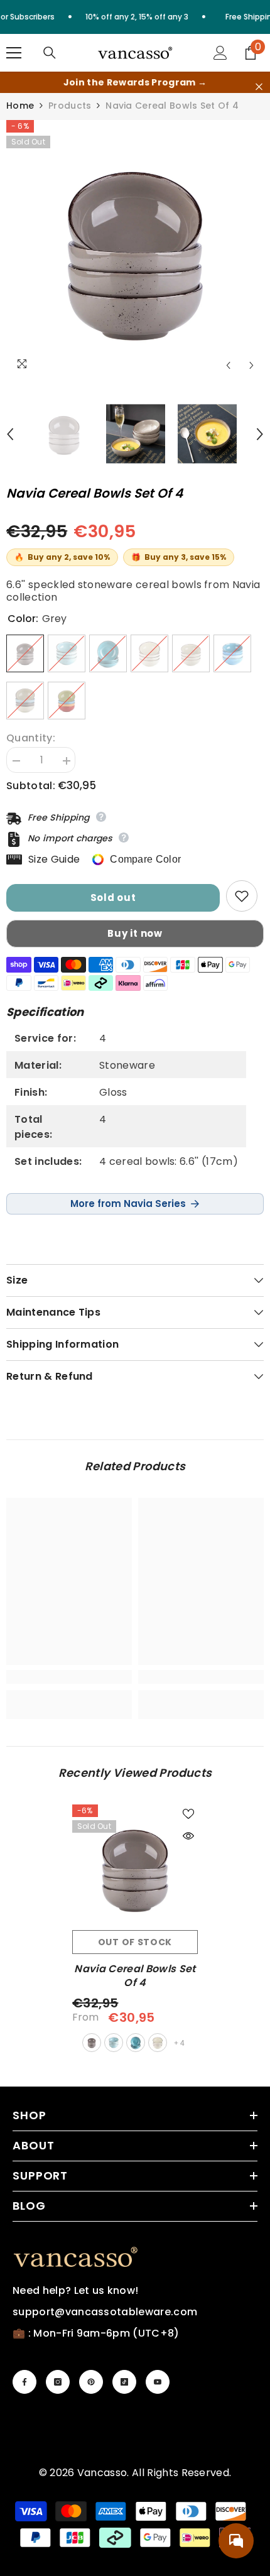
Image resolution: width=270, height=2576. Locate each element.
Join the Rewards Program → (135, 82)
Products (70, 106)
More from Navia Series (128, 1203)
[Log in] (220, 53)
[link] (69, 1677)
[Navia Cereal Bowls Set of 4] (135, 1867)
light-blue (114, 2043)
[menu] (14, 53)
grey (92, 2043)
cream (158, 2043)
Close (259, 87)
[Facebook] (24, 2382)
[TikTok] (124, 2382)
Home (20, 106)
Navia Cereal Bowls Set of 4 (135, 1976)
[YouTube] (158, 2382)
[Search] (50, 53)
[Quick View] (188, 1836)
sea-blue (136, 2043)
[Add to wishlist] (242, 896)
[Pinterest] (91, 2382)
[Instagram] (58, 2382)
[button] (228, 365)
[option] (135, 249)
